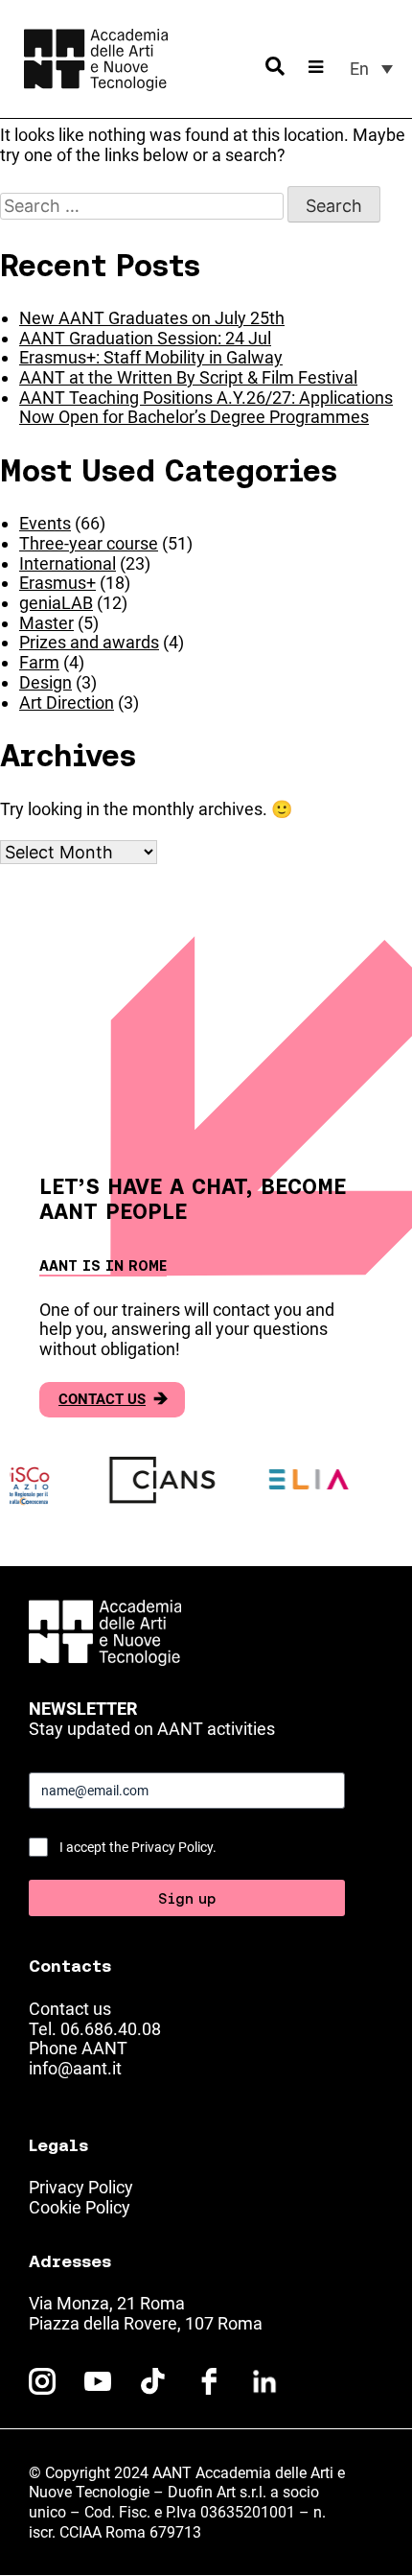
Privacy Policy (81, 2187)
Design (46, 682)
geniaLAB (56, 603)
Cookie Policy (80, 2207)
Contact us (113, 1399)
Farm (39, 662)
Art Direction (67, 703)
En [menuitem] (359, 69)
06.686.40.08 (111, 2029)
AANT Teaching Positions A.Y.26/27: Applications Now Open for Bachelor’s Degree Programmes (206, 408)
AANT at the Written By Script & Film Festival (188, 377)
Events (45, 523)
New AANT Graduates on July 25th (152, 318)
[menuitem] (371, 69)
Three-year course (89, 543)
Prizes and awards (89, 642)
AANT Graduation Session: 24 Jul (145, 338)
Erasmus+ (57, 583)
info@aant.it (75, 2068)
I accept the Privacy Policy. (138, 1847)
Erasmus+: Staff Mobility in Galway (151, 357)
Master (46, 623)
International (68, 563)
